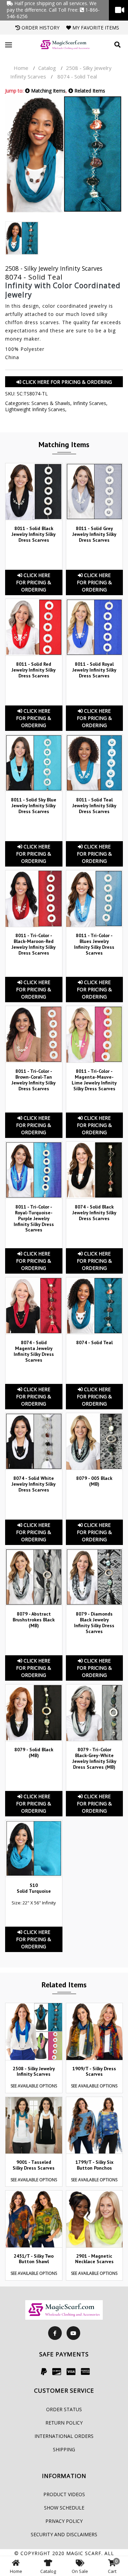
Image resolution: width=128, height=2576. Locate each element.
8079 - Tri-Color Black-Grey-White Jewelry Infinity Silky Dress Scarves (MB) (94, 1758)
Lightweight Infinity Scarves (35, 409)
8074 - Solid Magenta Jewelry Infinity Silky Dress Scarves (34, 1351)
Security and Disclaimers (64, 2534)
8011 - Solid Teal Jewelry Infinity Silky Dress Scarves (94, 806)
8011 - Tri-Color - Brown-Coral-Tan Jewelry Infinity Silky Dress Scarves (34, 1080)
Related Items (89, 91)
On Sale (80, 2571)
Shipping (64, 2449)
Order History (40, 28)
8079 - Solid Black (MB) (34, 1752)
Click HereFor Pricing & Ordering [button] (34, 582)
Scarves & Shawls (51, 403)
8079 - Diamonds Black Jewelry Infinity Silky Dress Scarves (94, 1622)
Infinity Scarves (90, 403)
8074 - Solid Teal (94, 1342)
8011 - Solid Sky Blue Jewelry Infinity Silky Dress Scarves (34, 806)
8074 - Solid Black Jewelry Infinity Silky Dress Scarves (94, 1213)
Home (21, 68)
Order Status (64, 2409)
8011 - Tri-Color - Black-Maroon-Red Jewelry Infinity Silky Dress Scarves (34, 944)
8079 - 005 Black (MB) (94, 1481)
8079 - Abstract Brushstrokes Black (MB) (34, 1620)
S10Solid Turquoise (34, 1888)
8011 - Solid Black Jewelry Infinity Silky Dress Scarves (34, 534)
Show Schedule (64, 2508)
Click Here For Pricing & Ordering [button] (67, 382)
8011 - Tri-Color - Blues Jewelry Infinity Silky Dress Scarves (94, 944)
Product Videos (64, 2494)
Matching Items (48, 91)
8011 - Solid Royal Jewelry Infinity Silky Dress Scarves (94, 670)
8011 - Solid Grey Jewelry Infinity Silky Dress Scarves (94, 534)
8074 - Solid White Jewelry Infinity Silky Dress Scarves (34, 1484)
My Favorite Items (95, 28)
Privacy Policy (64, 2521)
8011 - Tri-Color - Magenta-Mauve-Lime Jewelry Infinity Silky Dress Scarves (94, 1080)
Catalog (47, 68)
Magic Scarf (84, 2553)
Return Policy (64, 2423)
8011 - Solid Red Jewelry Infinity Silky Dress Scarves (34, 670)
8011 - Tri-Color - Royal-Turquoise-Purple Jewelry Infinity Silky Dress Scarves (34, 1218)
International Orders (64, 2436)
